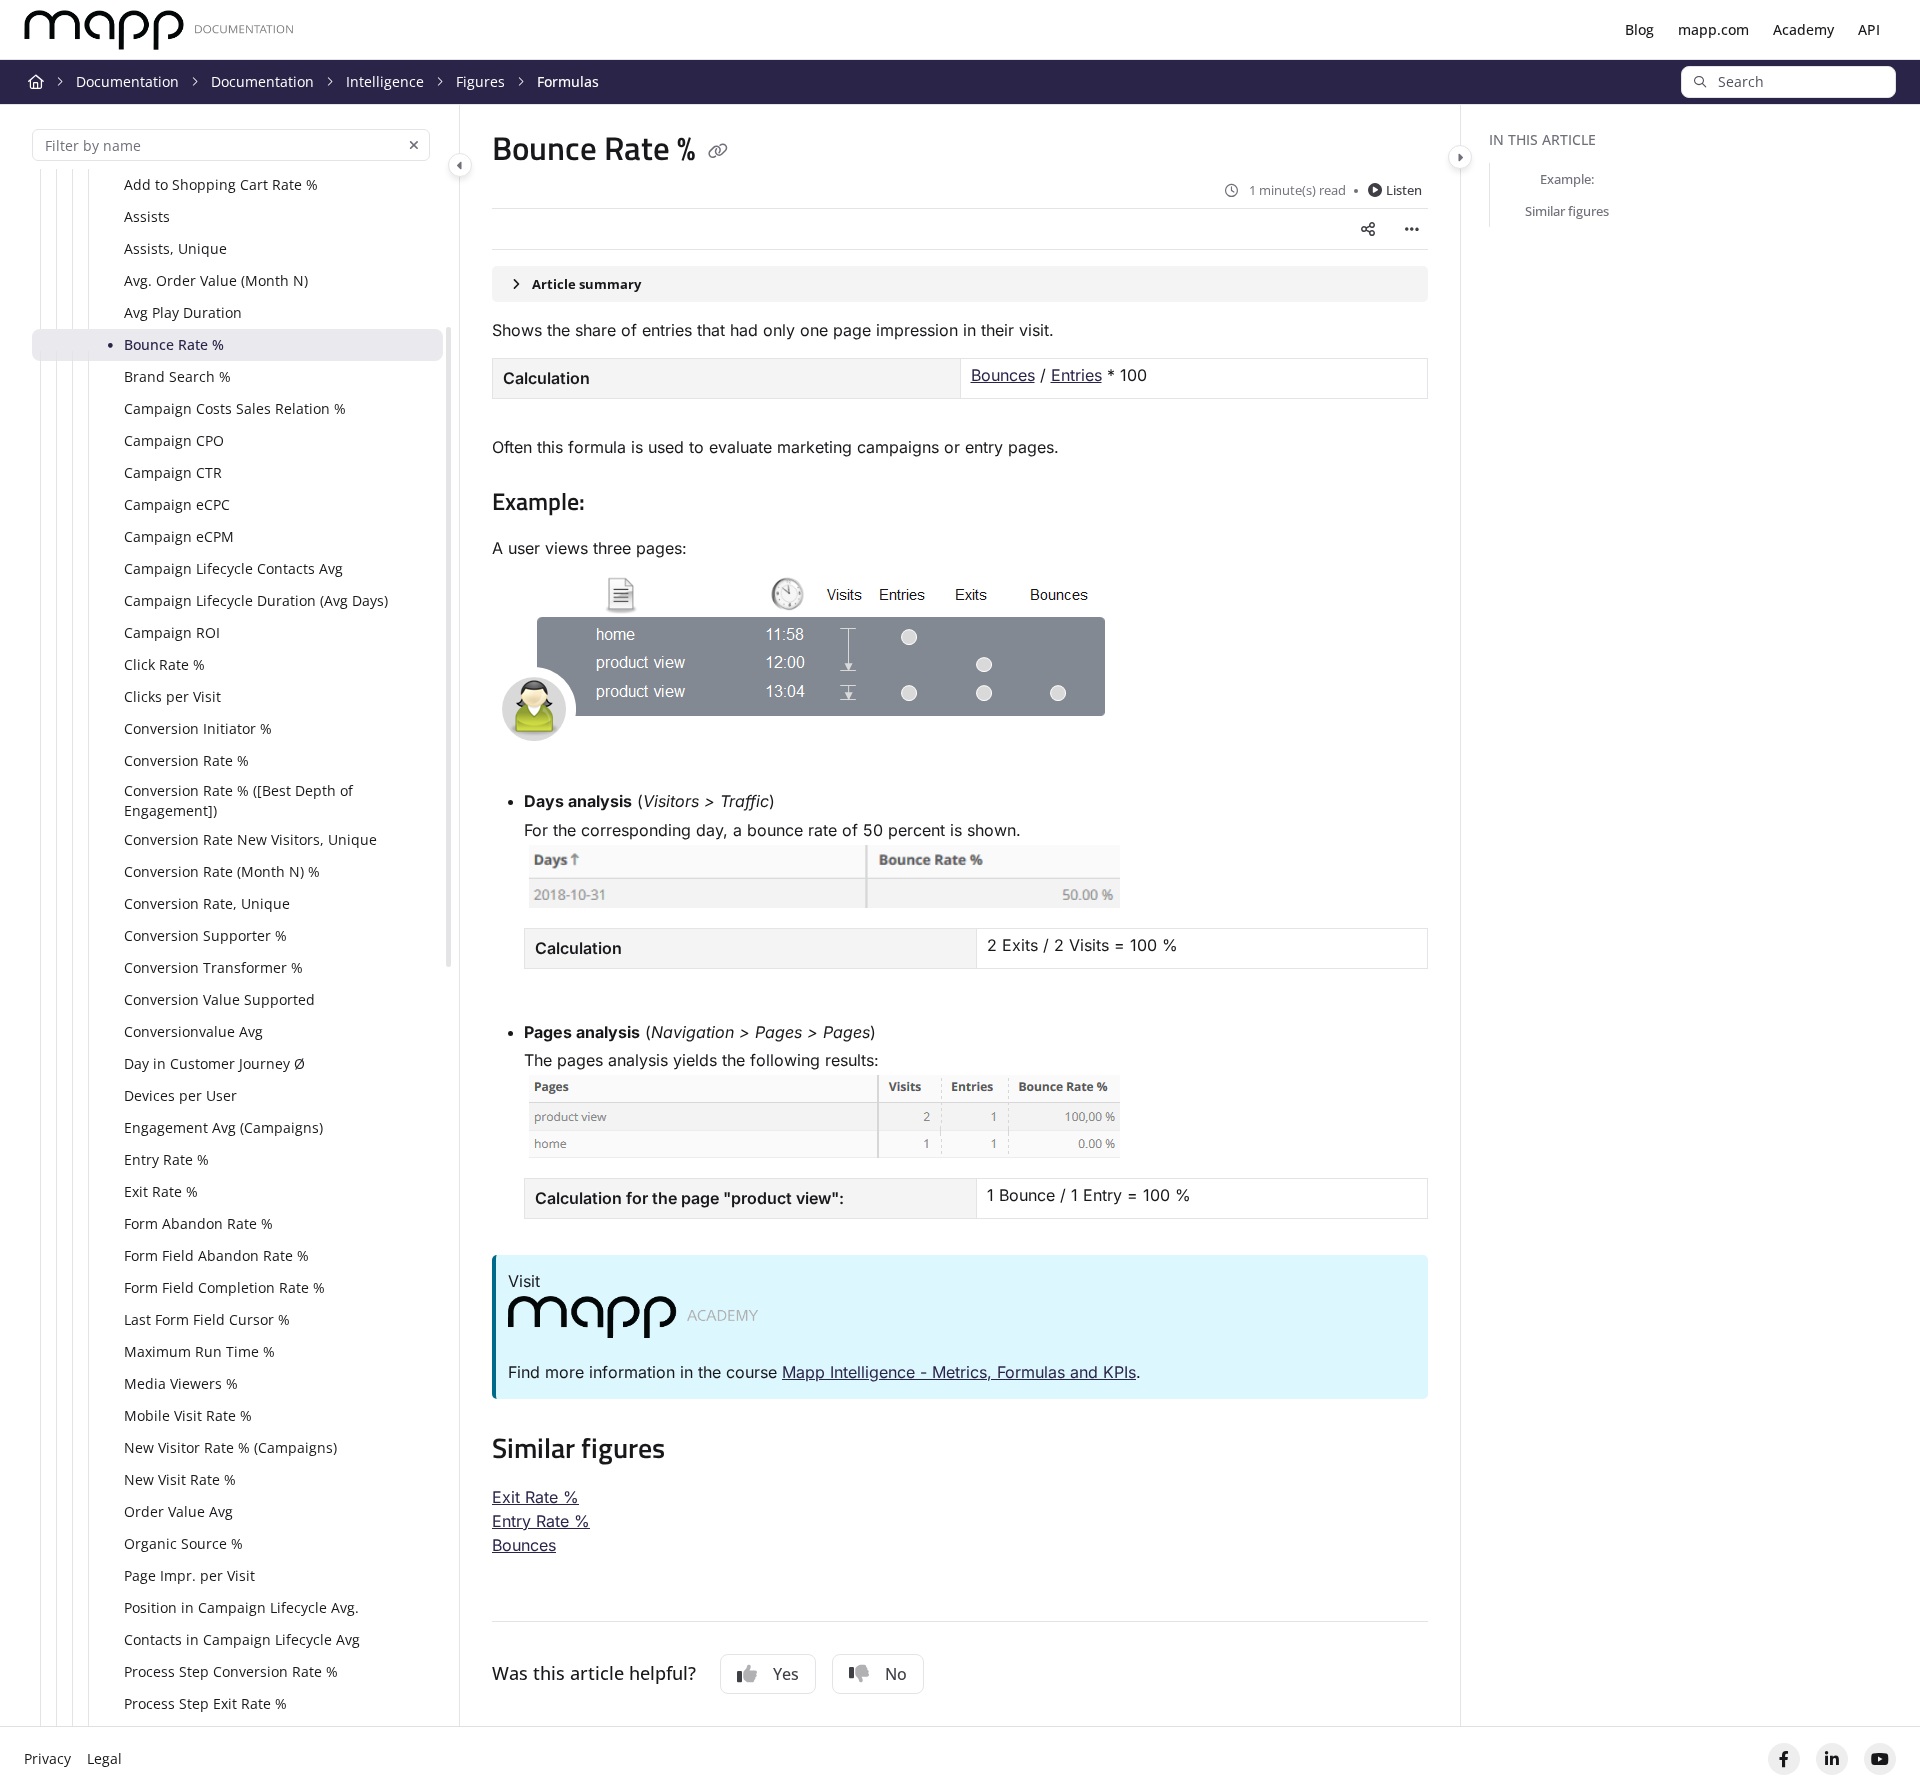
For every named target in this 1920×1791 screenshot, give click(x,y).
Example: (1567, 179)
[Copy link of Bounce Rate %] (718, 152)
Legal (104, 1758)
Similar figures (1567, 211)
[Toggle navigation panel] (460, 165)
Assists (147, 216)
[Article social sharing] (1368, 229)
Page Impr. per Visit (189, 1575)
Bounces (1003, 375)
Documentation (127, 81)
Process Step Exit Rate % (205, 1703)
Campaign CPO (174, 440)
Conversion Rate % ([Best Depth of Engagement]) (238, 800)
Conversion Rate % (186, 760)
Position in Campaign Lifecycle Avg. (241, 1607)
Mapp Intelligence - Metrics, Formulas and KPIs (959, 1372)
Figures (480, 81)
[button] (1788, 82)
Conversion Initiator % (198, 728)
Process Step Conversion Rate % (231, 1671)
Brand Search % (177, 376)
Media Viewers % (181, 1383)
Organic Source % (183, 1543)
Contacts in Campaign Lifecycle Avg (242, 1639)
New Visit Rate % (180, 1479)
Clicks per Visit (172, 696)
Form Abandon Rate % (198, 1223)
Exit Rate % (161, 1191)
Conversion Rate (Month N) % (222, 871)
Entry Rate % (166, 1159)
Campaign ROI (172, 632)
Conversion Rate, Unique (207, 903)
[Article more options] (1412, 229)
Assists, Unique (175, 248)
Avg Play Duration (183, 312)
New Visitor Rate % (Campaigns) (230, 1447)
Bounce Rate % (174, 344)
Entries (1076, 375)
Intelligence (385, 81)
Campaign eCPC (177, 504)
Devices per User (180, 1095)
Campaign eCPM (179, 536)
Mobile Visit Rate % (188, 1415)
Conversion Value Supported (219, 999)
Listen (1404, 190)
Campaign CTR (173, 472)
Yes (786, 1674)
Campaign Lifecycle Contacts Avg (233, 568)
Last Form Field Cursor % (207, 1319)
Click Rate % (164, 664)
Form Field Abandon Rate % (216, 1255)
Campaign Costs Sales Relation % (235, 408)
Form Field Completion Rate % (224, 1287)
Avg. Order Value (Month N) (216, 280)
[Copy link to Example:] (617, 504)
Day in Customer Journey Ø (214, 1063)
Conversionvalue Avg (193, 1031)
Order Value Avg (178, 1511)
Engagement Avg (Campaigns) (223, 1127)
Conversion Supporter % (205, 935)
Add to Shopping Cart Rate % (221, 184)
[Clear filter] (414, 145)
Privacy (47, 1758)
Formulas (568, 81)
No (896, 1674)
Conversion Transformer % (213, 967)
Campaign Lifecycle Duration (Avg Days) (256, 600)
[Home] (159, 30)
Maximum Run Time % (199, 1351)
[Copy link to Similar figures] (697, 1451)
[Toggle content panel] (1460, 157)
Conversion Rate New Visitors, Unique (250, 839)
